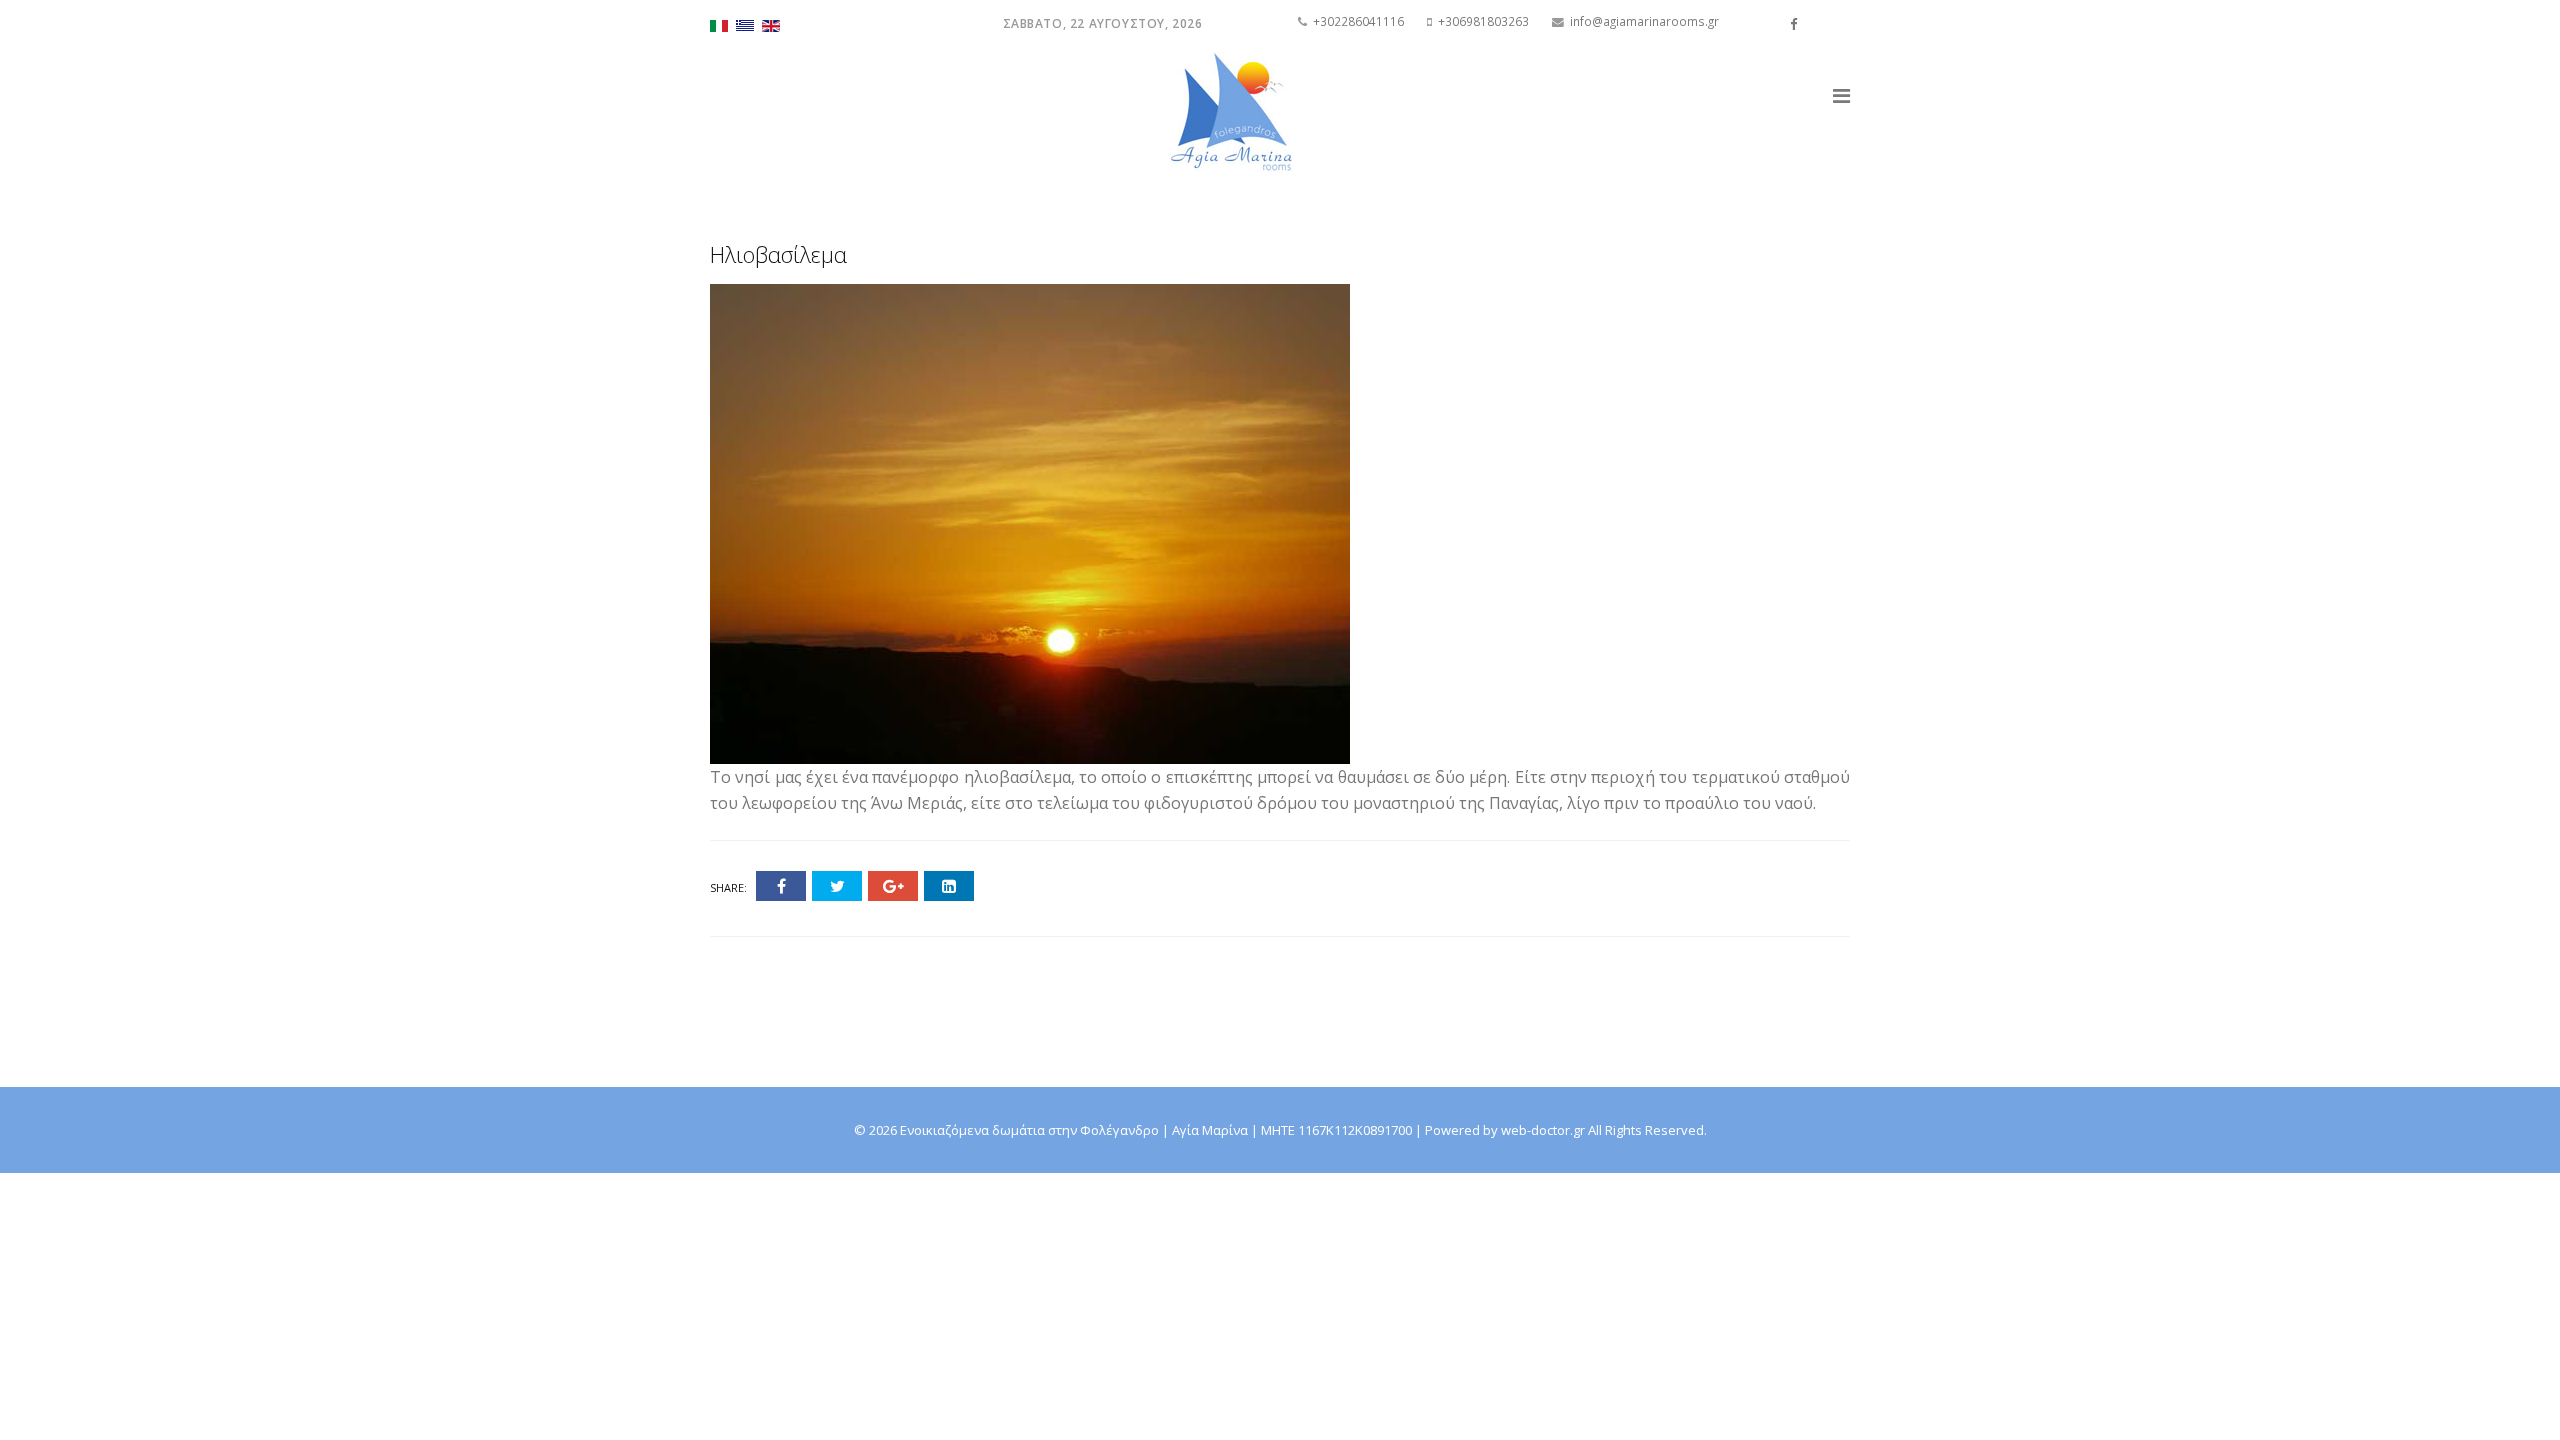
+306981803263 (1483, 21)
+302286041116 (1358, 21)
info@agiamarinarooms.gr (1644, 21)
